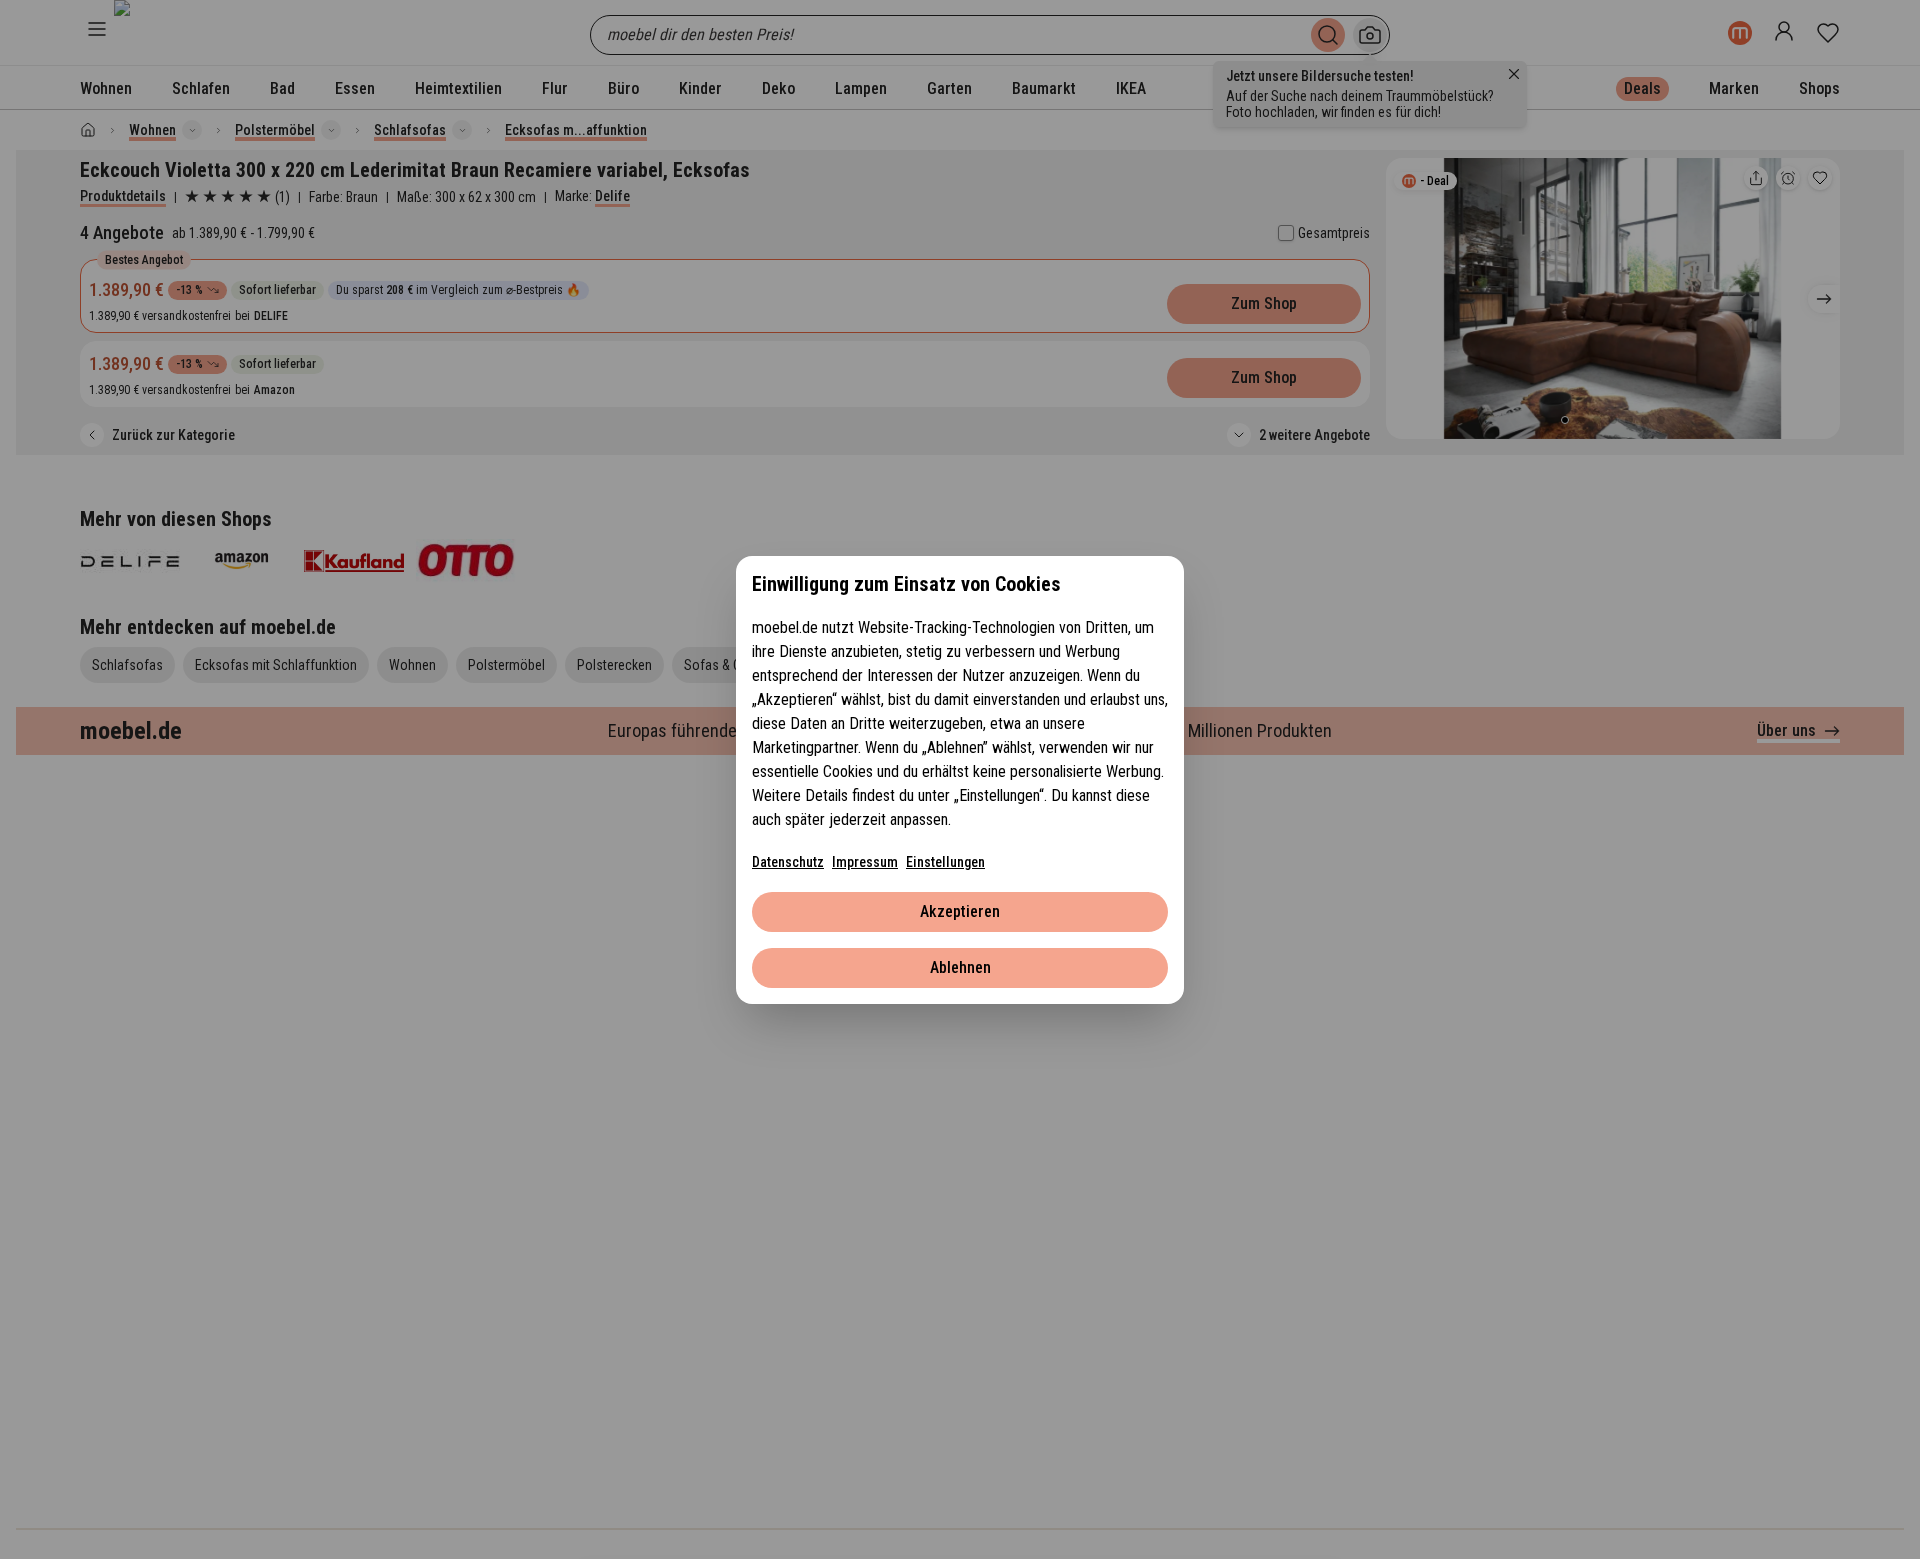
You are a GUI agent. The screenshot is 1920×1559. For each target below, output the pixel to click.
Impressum (865, 862)
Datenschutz (788, 862)
